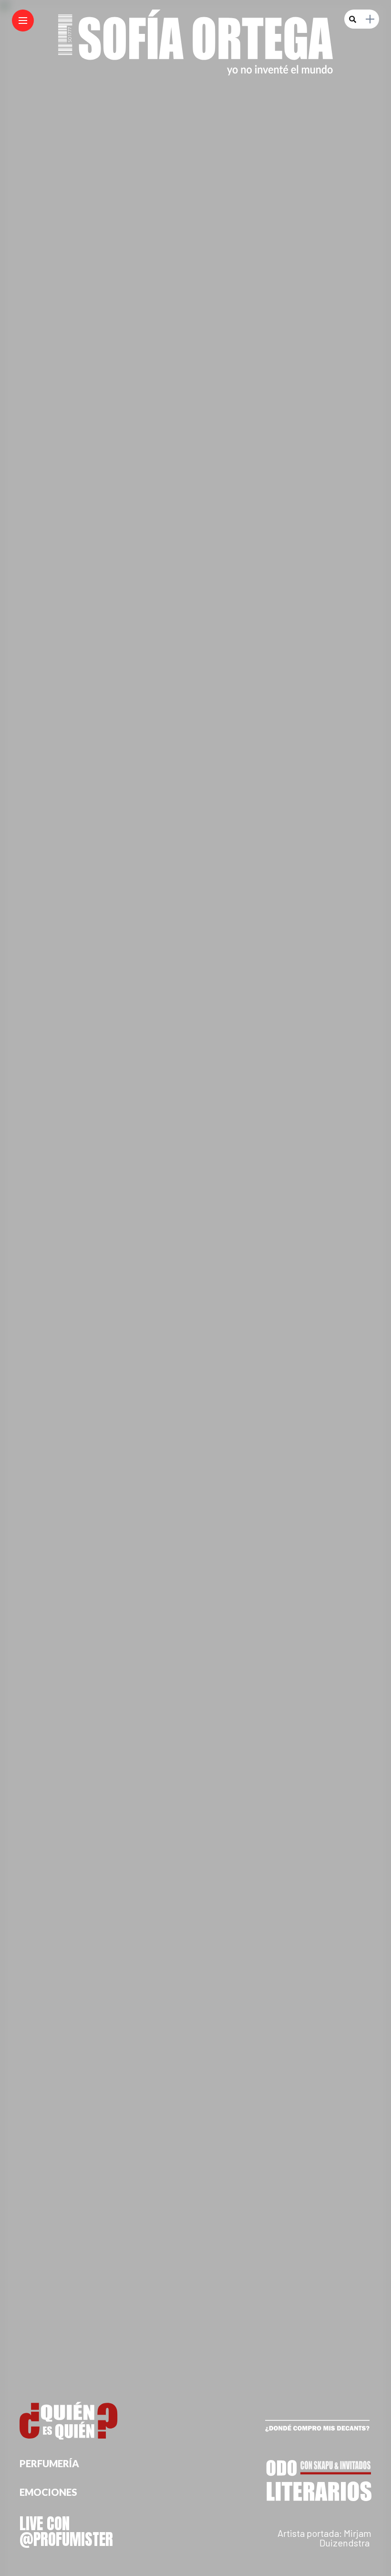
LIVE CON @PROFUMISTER (66, 2531)
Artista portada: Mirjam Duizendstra (324, 2538)
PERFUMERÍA (49, 2463)
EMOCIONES (48, 2492)
